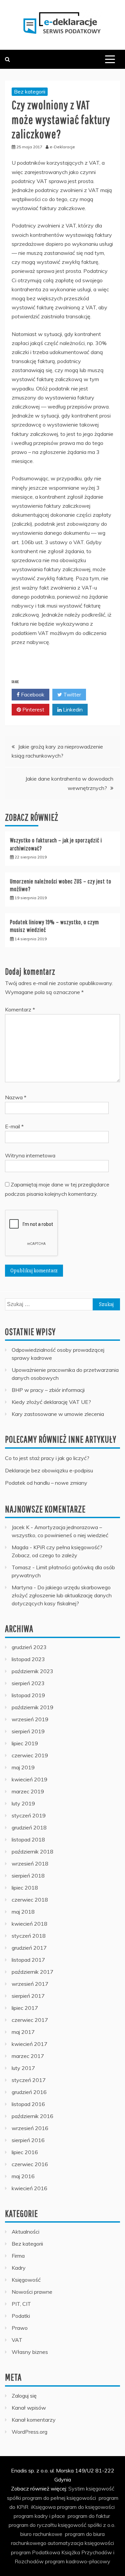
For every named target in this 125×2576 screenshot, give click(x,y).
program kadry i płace (39, 2516)
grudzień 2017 (29, 1948)
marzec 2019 (28, 1791)
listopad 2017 (28, 1960)
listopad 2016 (28, 2104)
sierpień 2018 (28, 1876)
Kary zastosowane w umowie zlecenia (58, 1414)
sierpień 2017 (28, 1996)
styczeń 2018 (29, 1936)
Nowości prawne (32, 2292)
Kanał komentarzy (34, 2420)
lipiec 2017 (25, 2008)
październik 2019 (32, 1707)
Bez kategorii (30, 92)
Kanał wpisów (29, 2408)
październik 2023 (32, 1671)
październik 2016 (32, 2116)
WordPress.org (29, 2432)
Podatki (21, 2316)
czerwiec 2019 (30, 1755)
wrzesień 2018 (30, 1864)
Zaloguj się (24, 2396)
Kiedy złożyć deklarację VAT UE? (51, 1402)
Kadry (19, 2268)
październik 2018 (32, 1851)
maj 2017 (23, 2032)
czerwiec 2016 (30, 2164)
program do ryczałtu (33, 2525)
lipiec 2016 (25, 2152)
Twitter (71, 694)
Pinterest (33, 709)
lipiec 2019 (25, 1743)
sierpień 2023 (28, 1683)
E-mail (14, 1126)
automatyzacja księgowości (81, 2543)
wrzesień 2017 (30, 1984)
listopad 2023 (28, 1659)
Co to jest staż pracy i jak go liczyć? (47, 1458)
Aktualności (25, 2232)
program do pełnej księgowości (59, 2498)
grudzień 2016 (29, 2092)
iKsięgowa (43, 2507)
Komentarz (20, 1009)
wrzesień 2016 (30, 2128)
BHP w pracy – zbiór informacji (48, 1390)
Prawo (20, 2328)
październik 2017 (32, 1972)
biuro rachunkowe (41, 2534)
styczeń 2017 (29, 2080)
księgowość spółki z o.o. (87, 2525)
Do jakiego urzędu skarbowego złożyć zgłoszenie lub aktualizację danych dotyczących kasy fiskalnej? (62, 1595)
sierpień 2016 (28, 2140)
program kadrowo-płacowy (78, 2561)
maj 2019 (23, 1767)
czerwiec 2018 (30, 1900)
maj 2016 (23, 2176)
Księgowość (26, 2280)
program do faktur (89, 2516)
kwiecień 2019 (29, 1779)
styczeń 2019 (29, 1815)
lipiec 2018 (25, 1888)
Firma (18, 2256)
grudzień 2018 (29, 1827)
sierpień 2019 (28, 1731)
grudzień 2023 (29, 1647)
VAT (17, 2340)
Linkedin (72, 709)
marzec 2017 (28, 2056)
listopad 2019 (28, 1695)
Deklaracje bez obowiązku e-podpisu (49, 1470)
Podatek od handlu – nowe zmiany (46, 1483)
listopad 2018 (28, 1839)
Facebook (32, 694)
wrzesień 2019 (30, 1719)
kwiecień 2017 (29, 2044)
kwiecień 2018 (29, 1924)
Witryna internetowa (30, 1155)
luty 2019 (23, 1803)
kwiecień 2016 (29, 2188)
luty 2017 (23, 2068)
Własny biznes (30, 2352)
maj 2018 (23, 1912)
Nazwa (16, 1097)
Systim (76, 2488)
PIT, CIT (21, 2304)
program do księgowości (86, 2507)
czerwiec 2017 (30, 2020)
